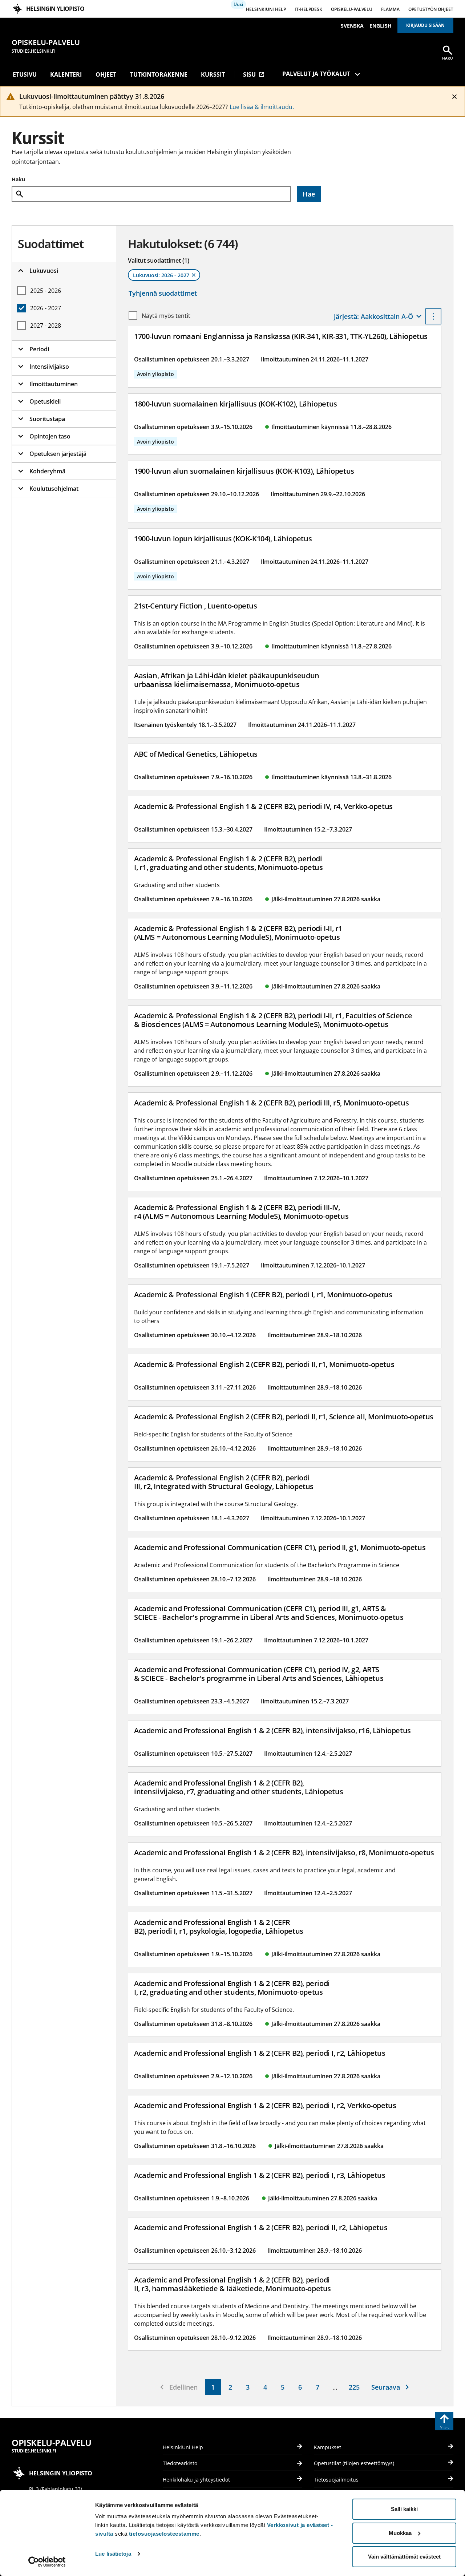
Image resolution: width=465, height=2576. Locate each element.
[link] (213, 2387)
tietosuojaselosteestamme (164, 2534)
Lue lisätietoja (113, 2554)
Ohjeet (106, 74)
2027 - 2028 (46, 325)
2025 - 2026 (46, 291)
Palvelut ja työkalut (316, 74)
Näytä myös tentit (166, 316)
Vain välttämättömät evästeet (404, 2557)
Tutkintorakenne (159, 74)
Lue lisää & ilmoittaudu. (262, 107)
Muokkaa (400, 2533)
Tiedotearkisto (180, 2463)
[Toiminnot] (433, 316)
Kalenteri (66, 74)
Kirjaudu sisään (425, 25)
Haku (18, 179)
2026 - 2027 (46, 308)
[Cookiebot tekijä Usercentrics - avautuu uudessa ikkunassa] (47, 2562)
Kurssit (213, 74)
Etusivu (25, 74)
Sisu (254, 74)
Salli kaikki (404, 2509)
